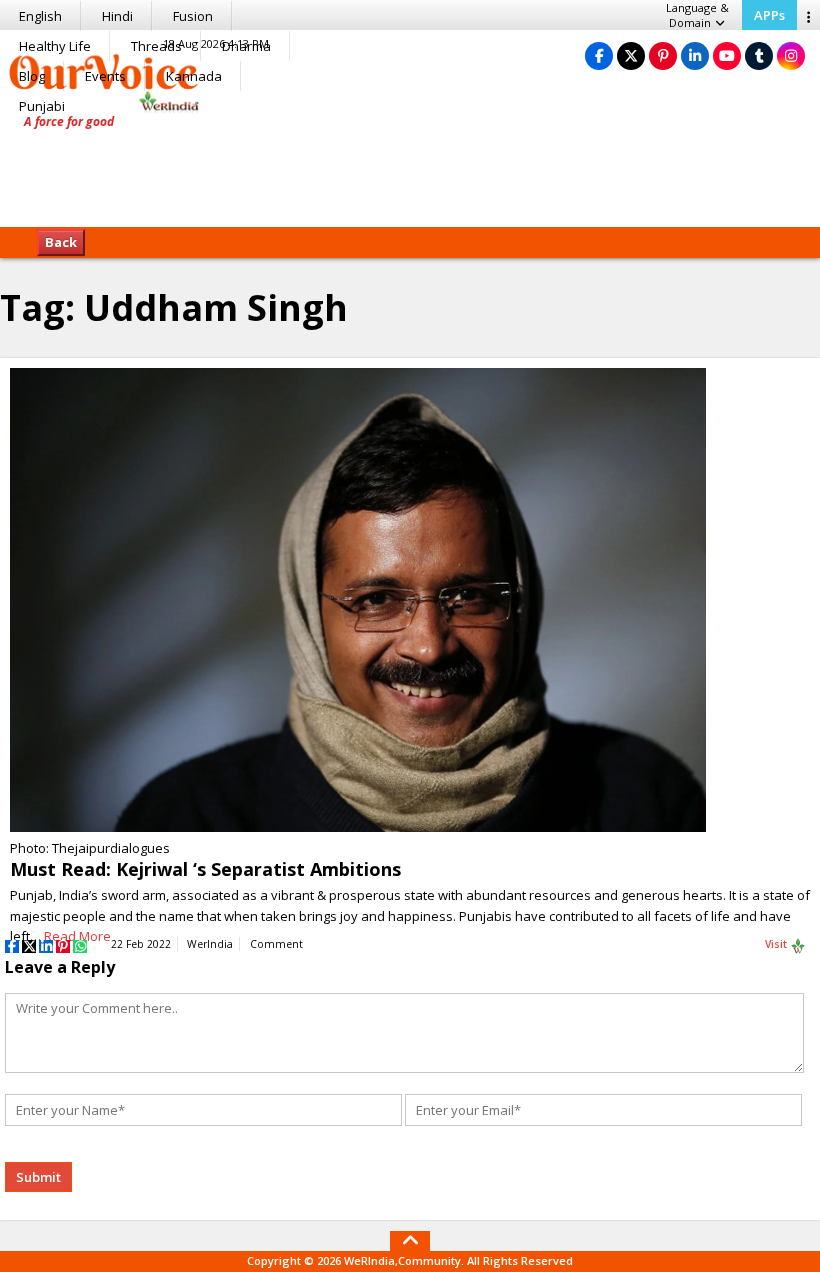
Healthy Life (55, 46)
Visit (777, 944)
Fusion (193, 16)
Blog (32, 76)
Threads (156, 46)
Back (61, 242)
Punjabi (42, 106)
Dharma (246, 46)
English (40, 16)
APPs (769, 15)
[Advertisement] (410, 165)
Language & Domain (697, 15)
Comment (276, 944)
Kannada (194, 76)
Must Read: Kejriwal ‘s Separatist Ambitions (205, 869)
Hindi (117, 16)
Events (105, 76)
